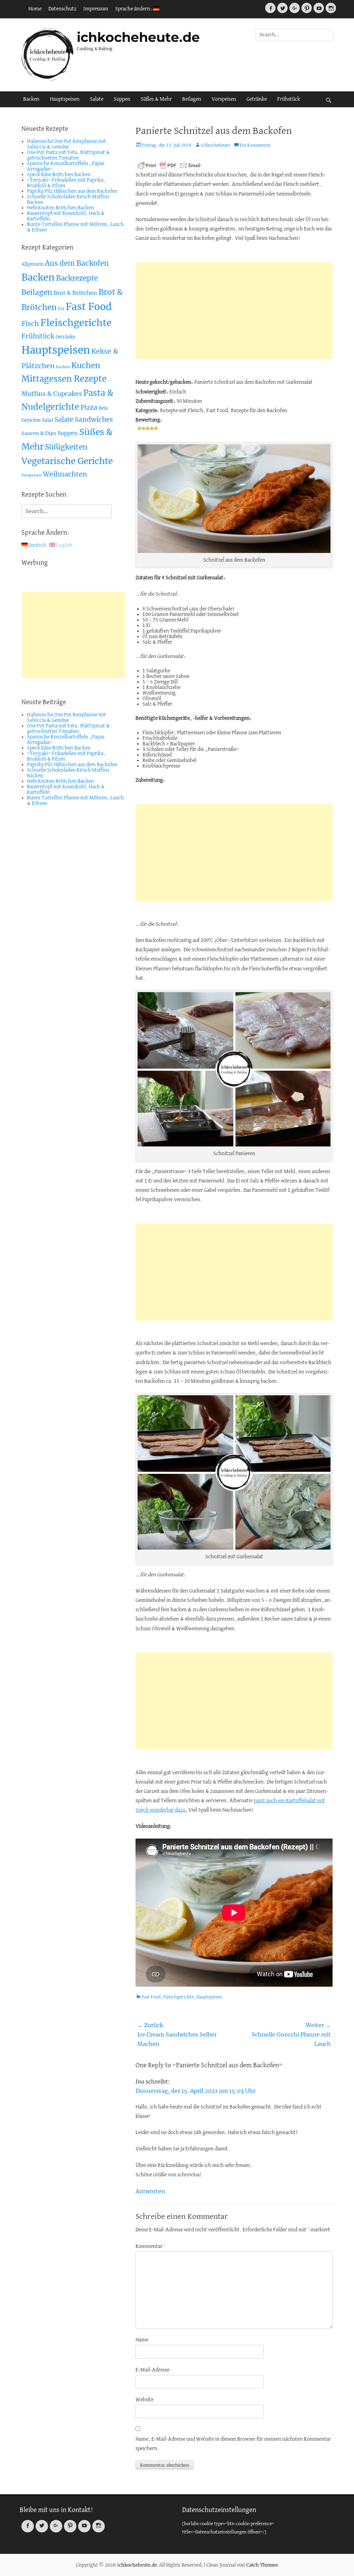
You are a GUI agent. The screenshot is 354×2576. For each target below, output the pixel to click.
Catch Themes (262, 2565)
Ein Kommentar (255, 146)
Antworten (150, 2191)
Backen (31, 99)
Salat (48, 420)
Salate (97, 99)
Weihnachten (65, 474)
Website (145, 2400)
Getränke (257, 99)
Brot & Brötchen (75, 293)
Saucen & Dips (39, 433)
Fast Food (151, 1997)
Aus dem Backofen (77, 263)
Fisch (30, 324)
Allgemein (32, 264)
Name (142, 2340)
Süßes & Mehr (156, 99)
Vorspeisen (224, 99)
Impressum (96, 9)
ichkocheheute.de (138, 37)
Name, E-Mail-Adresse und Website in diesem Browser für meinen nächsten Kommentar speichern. (233, 2444)
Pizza (89, 407)
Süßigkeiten (66, 447)
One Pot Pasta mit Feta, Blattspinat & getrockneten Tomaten (68, 155)
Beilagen (192, 99)
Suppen (122, 99)
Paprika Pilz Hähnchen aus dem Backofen (72, 191)
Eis (61, 309)
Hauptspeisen (65, 99)
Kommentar (151, 2247)
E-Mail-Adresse (152, 2370)
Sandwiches (94, 419)
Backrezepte (77, 278)
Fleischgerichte (178, 1997)
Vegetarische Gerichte (67, 461)
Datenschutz (62, 9)
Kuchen (63, 367)
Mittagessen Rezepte (64, 379)
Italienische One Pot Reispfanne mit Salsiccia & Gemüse (67, 144)
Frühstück (289, 99)
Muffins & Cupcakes (52, 394)
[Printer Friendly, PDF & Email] (169, 165)
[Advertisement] (234, 311)
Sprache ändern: (134, 9)
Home (35, 9)
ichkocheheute (215, 146)
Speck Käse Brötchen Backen (59, 175)
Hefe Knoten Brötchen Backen (60, 208)
